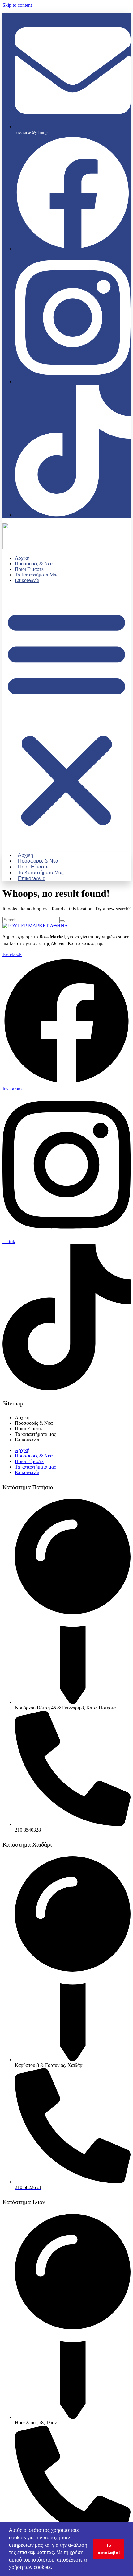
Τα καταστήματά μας (36, 575)
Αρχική (22, 558)
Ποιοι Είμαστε (29, 569)
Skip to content (17, 5)
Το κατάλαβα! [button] (109, 2549)
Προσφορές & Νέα (34, 564)
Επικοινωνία (27, 580)
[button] (66, 717)
